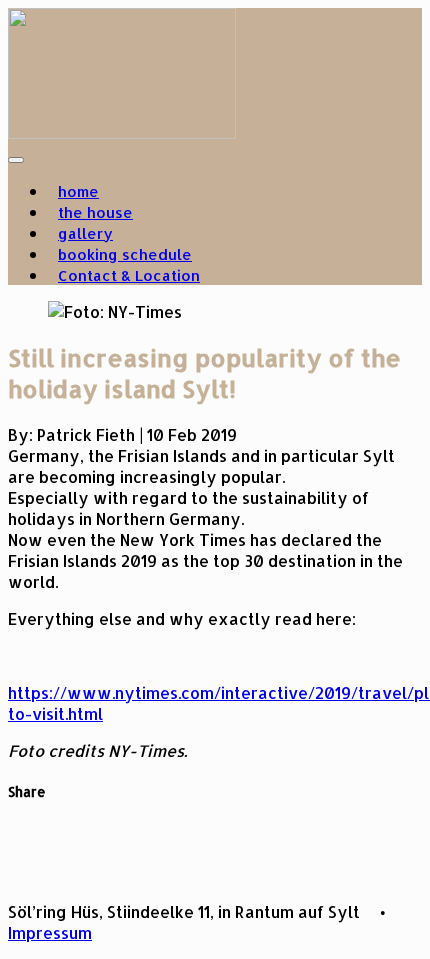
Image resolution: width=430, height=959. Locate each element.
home (78, 191)
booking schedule (125, 254)
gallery (85, 233)
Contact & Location (129, 275)
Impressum (50, 932)
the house (95, 212)
